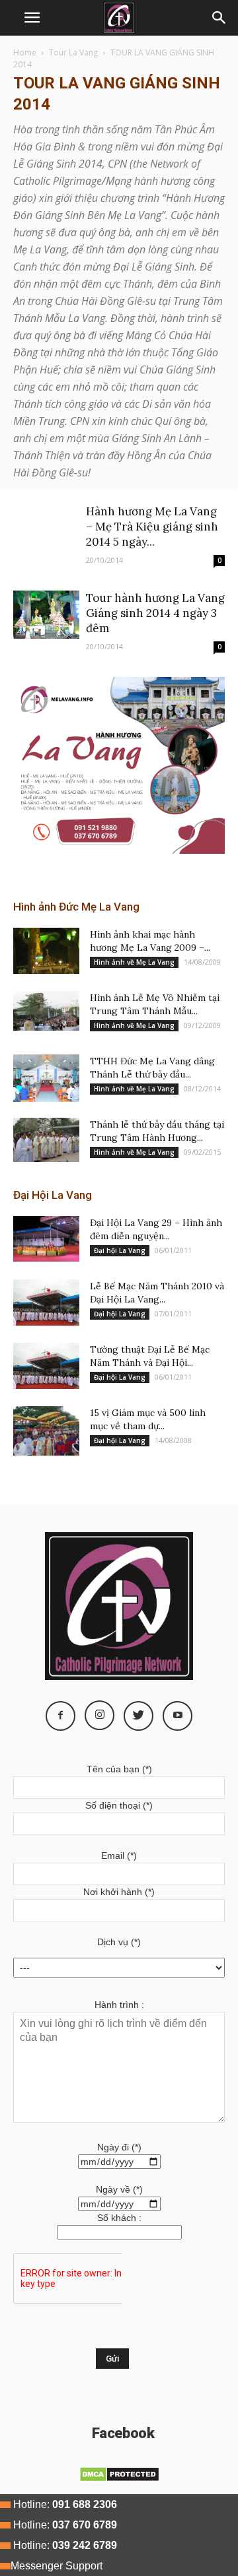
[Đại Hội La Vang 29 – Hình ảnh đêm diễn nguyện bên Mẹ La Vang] (46, 1239)
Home (25, 52)
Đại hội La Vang (120, 1250)
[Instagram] (99, 1715)
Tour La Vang (73, 52)
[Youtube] (178, 1716)
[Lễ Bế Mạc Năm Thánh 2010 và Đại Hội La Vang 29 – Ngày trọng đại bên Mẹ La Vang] (46, 1303)
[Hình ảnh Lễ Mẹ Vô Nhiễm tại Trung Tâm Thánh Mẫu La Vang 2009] (46, 1011)
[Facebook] (60, 1716)
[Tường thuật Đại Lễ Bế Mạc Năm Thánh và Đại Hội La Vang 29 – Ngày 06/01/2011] (46, 1366)
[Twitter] (139, 1716)
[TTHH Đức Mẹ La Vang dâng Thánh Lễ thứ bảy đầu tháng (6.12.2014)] (46, 1078)
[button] (219, 18)
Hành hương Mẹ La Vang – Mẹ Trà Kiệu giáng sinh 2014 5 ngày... (152, 527)
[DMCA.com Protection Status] (119, 2479)
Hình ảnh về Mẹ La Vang (134, 962)
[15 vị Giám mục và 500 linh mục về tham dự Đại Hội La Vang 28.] (46, 1431)
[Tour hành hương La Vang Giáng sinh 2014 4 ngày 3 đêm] (46, 615)
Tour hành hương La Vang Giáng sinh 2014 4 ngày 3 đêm (155, 613)
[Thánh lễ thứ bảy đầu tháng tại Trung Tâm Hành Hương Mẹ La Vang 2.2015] (46, 1140)
